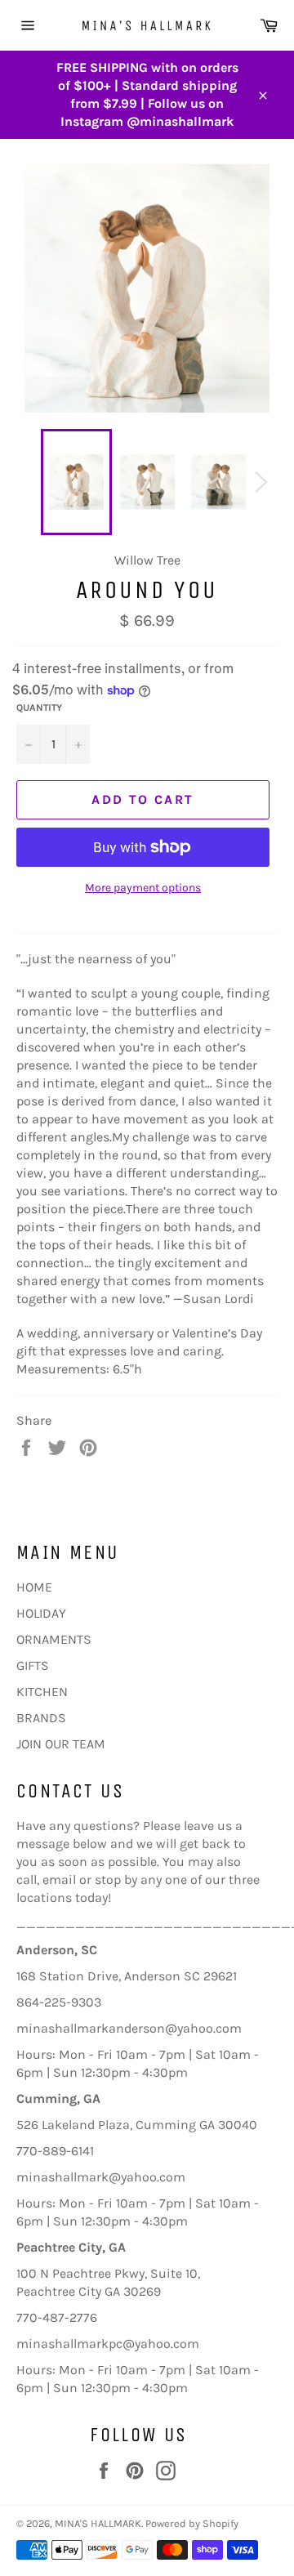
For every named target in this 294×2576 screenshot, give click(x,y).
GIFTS (33, 1665)
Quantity (39, 708)
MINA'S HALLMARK (98, 2523)
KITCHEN (42, 1692)
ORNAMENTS (54, 1639)
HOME (34, 1587)
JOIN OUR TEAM (61, 1744)
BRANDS (41, 1718)
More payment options (143, 888)
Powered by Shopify (192, 2523)
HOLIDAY (41, 1613)
